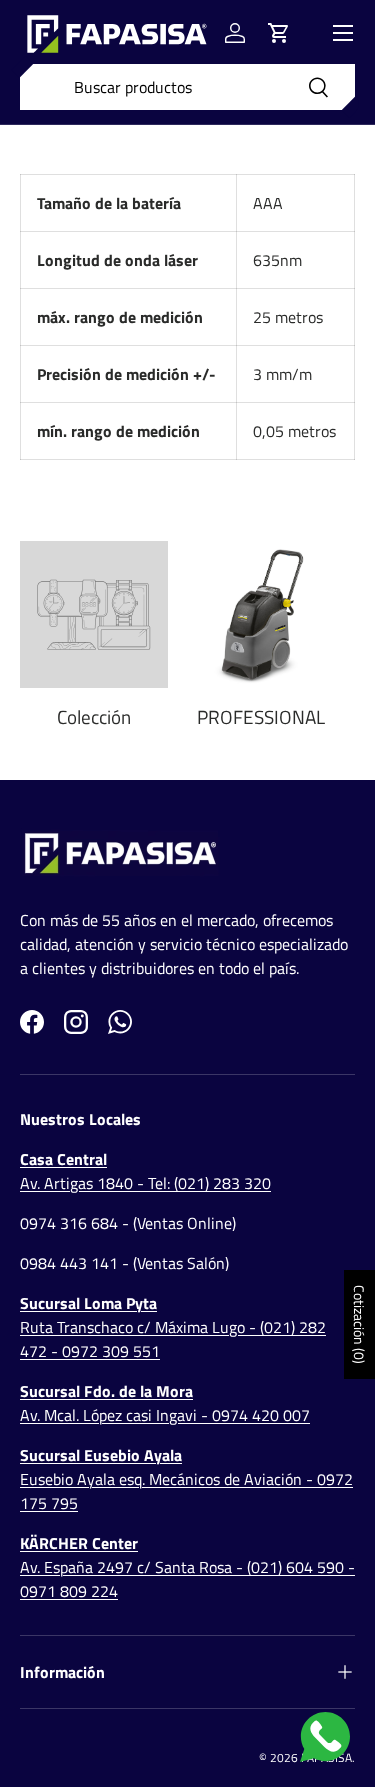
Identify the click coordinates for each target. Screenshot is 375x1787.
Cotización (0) (359, 1324)
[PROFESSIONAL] (262, 615)
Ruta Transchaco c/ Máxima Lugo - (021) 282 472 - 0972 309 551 (173, 1327)
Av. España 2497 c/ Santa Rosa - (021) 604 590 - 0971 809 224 (187, 1567)
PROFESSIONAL (261, 717)
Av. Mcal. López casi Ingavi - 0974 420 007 (165, 1403)
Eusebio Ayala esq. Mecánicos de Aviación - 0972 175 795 (186, 1479)
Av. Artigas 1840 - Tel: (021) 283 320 (145, 1171)
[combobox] (187, 87)
